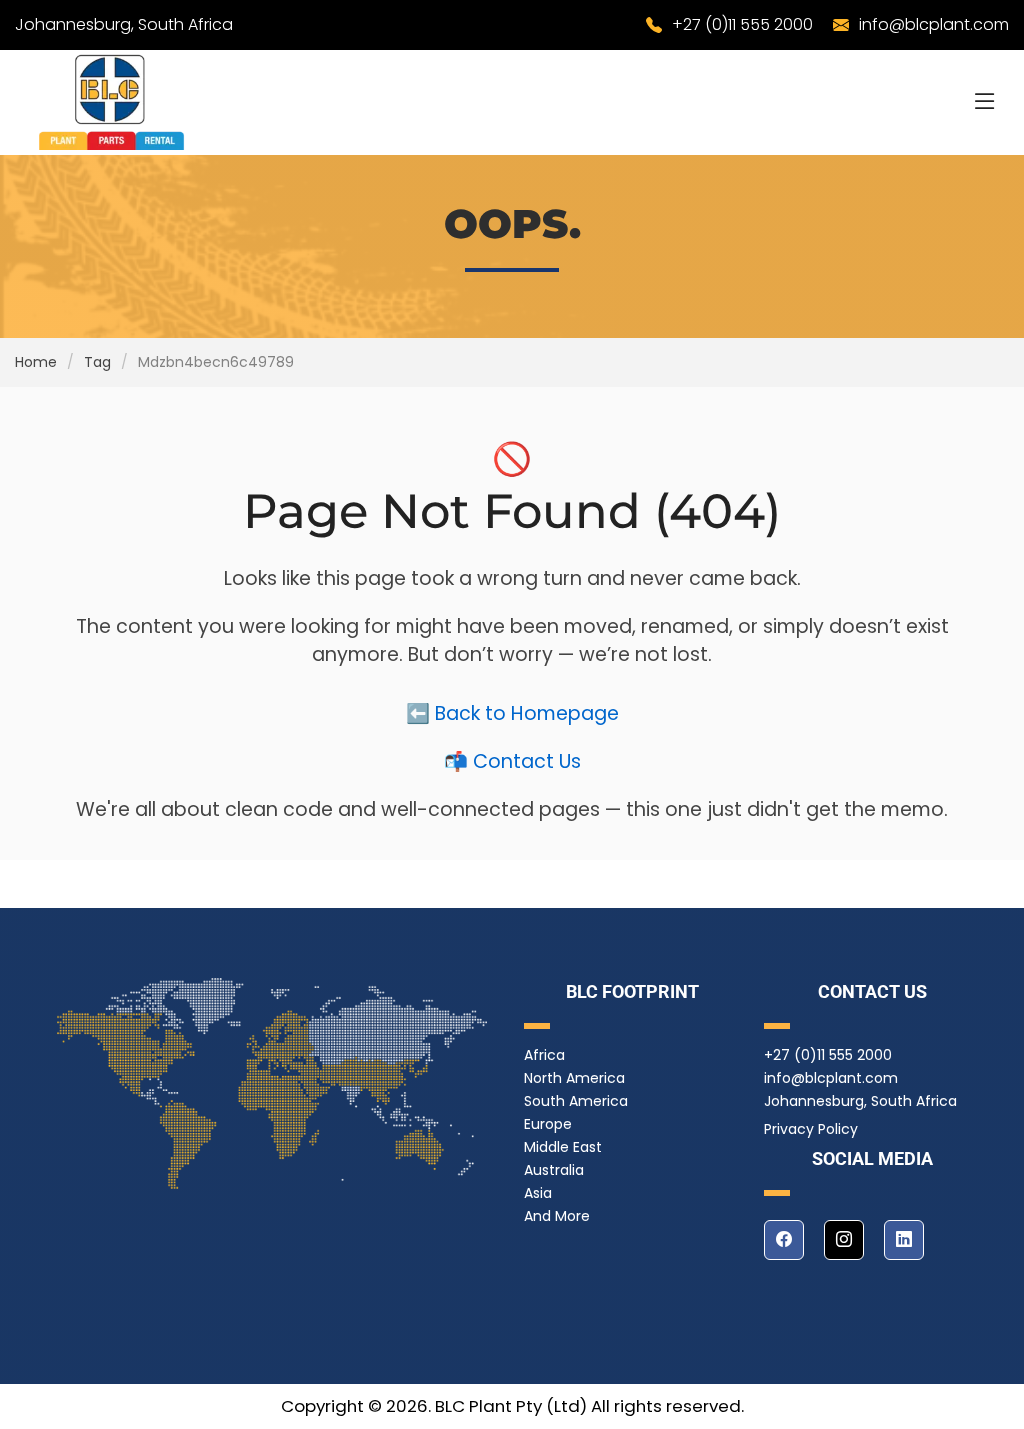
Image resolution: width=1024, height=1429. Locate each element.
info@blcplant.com (934, 24)
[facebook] (784, 1240)
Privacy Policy (811, 1129)
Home (36, 362)
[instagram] (844, 1240)
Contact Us (527, 761)
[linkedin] (904, 1240)
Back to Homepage (527, 713)
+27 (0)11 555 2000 (742, 24)
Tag (97, 362)
